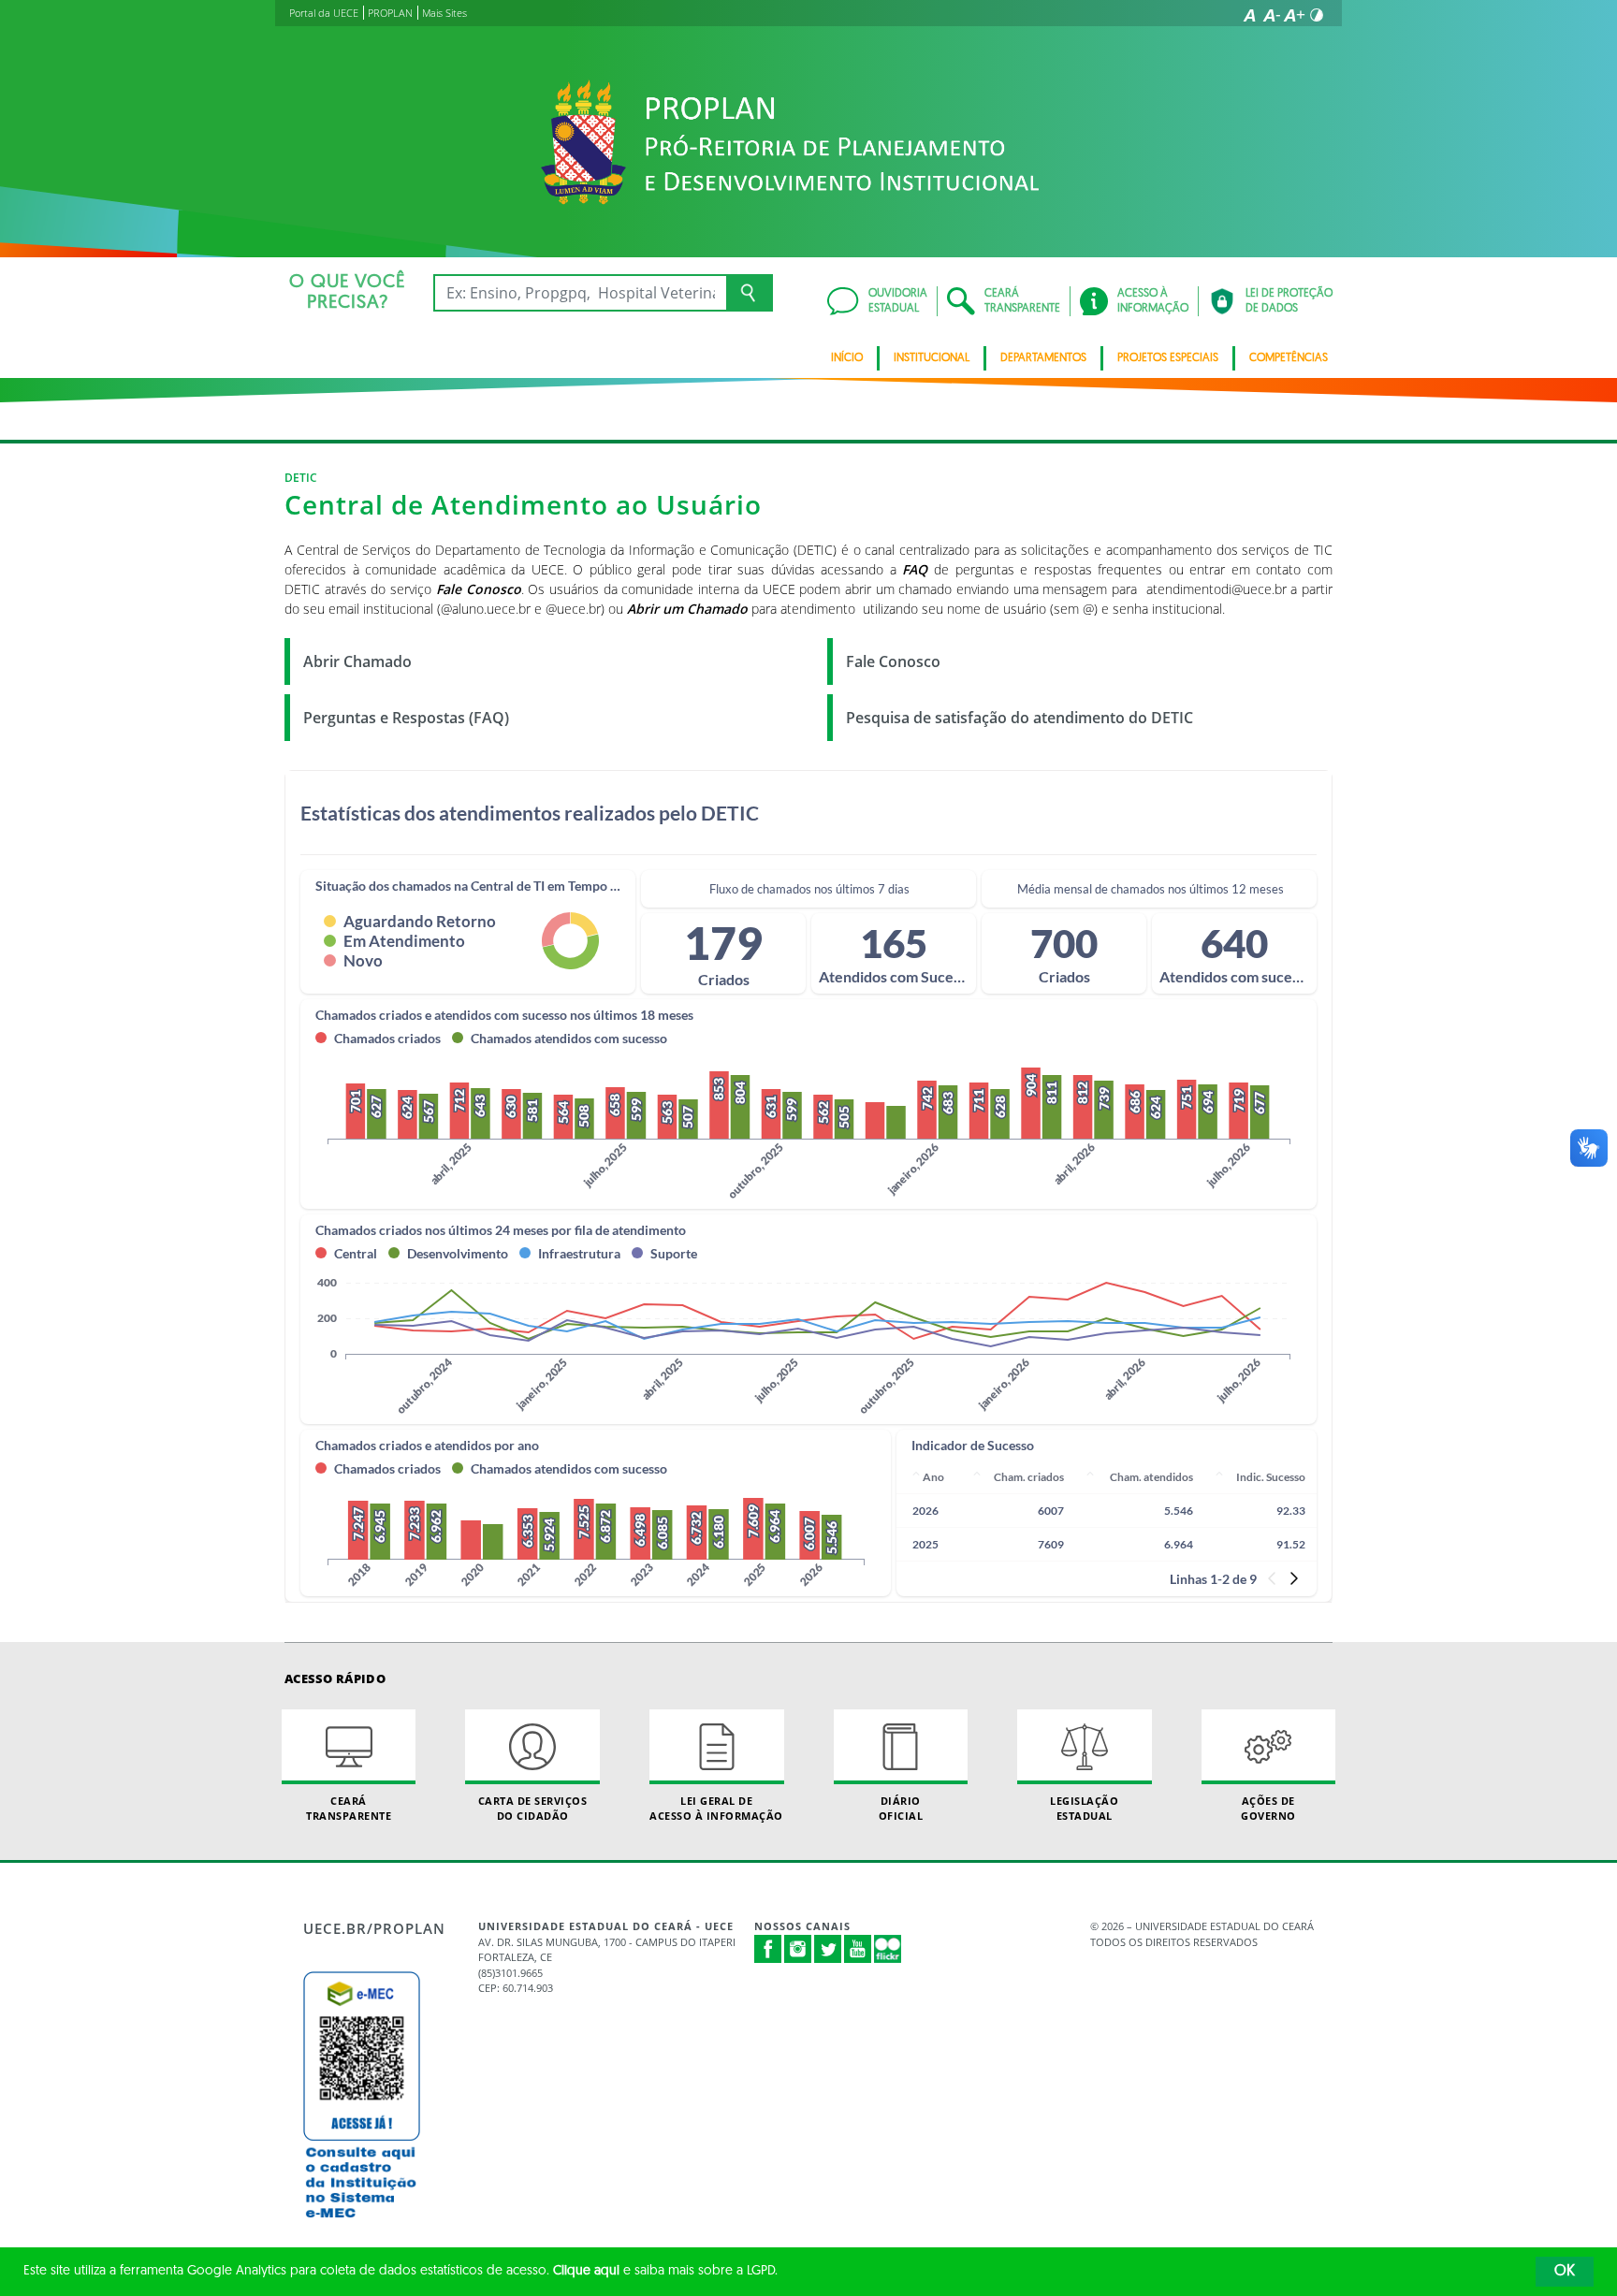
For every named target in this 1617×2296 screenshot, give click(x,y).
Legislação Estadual (1084, 1808)
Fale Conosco (893, 661)
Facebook (768, 1949)
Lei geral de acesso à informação (716, 1808)
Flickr (888, 1949)
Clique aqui (586, 2271)
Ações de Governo (1268, 1808)
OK (1565, 2272)
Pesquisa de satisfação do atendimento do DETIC (1020, 718)
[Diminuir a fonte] (1272, 15)
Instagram (798, 1949)
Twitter (828, 1949)
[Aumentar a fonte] (1294, 15)
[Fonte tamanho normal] (1249, 15)
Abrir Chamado (357, 661)
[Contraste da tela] (1317, 15)
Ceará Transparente (349, 1808)
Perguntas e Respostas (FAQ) (406, 718)
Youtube (858, 1949)
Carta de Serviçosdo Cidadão (533, 1808)
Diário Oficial (901, 1808)
